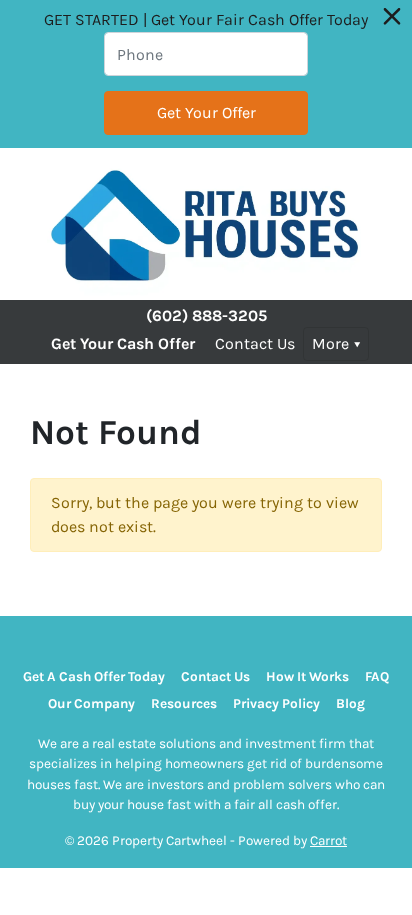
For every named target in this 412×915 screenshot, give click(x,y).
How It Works (307, 676)
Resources (184, 703)
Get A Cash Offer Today (94, 676)
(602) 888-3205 (206, 315)
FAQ (377, 676)
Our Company (91, 703)
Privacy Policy (276, 703)
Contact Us (255, 343)
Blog (350, 703)
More (330, 343)
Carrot (328, 840)
